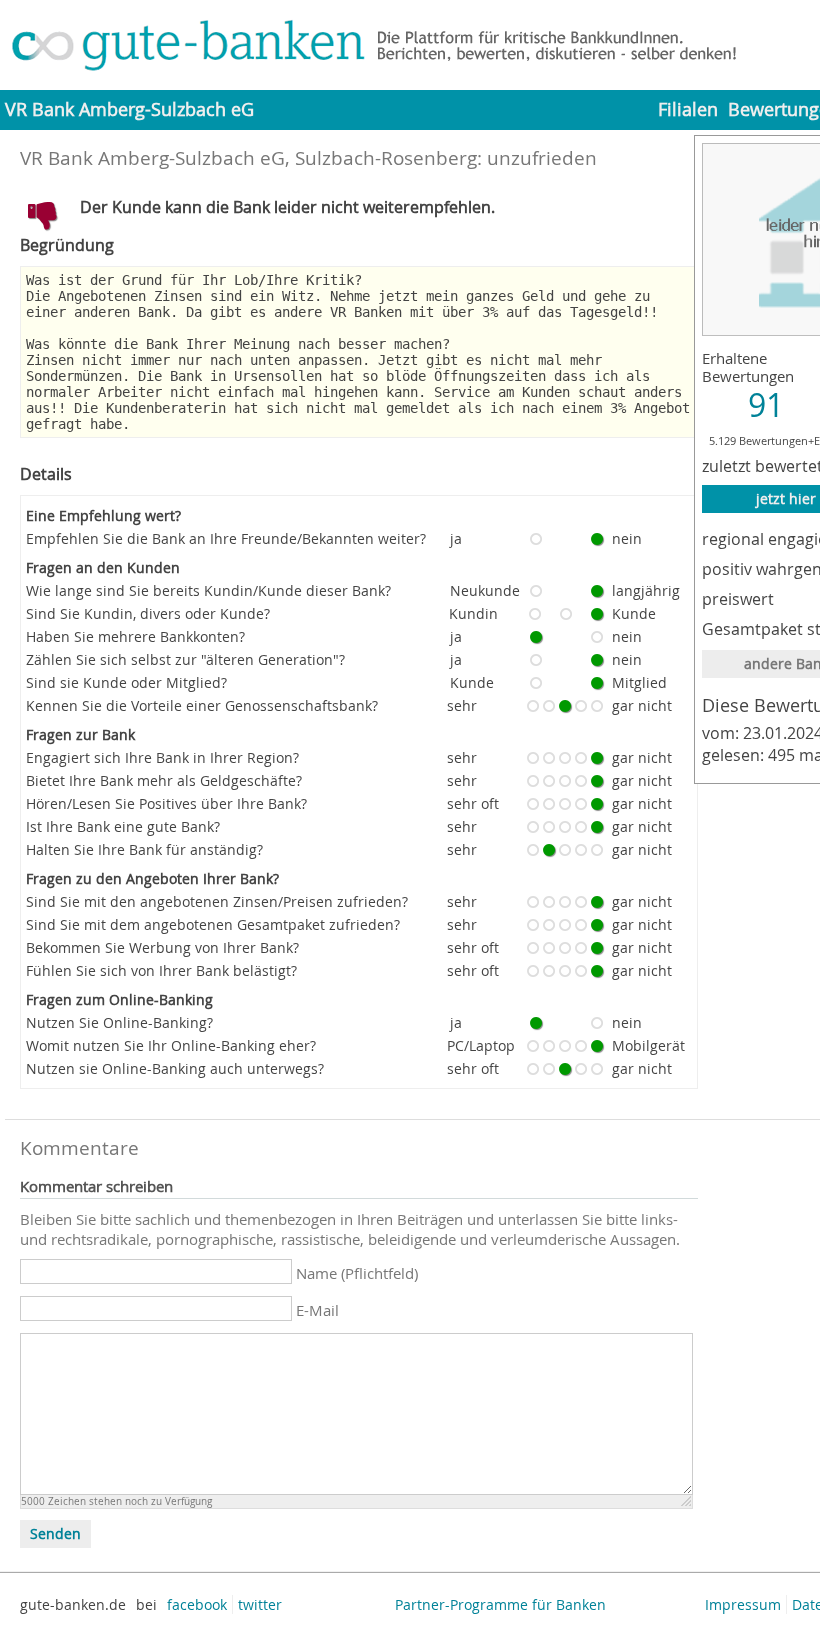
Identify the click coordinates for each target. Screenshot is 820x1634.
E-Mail (317, 1310)
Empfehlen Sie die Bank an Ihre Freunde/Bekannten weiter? (226, 538)
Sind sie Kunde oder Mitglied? (126, 682)
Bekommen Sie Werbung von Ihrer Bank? (162, 947)
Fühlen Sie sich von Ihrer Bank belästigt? (161, 970)
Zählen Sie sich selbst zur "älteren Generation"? (185, 659)
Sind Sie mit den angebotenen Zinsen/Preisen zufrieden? (217, 901)
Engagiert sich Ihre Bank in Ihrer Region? (162, 757)
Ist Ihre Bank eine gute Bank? (123, 826)
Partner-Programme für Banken (500, 1604)
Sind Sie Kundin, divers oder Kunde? (148, 613)
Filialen (688, 109)
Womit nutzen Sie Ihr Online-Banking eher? (171, 1045)
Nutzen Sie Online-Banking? (119, 1022)
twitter (260, 1604)
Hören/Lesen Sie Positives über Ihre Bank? (166, 803)
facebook (197, 1604)
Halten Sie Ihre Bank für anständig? (144, 849)
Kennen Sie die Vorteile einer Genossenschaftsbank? (202, 705)
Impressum (743, 1604)
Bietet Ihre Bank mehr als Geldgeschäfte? (164, 780)
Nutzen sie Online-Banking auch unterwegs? (175, 1068)
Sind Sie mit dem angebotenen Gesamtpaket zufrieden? (213, 924)
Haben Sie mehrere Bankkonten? (135, 636)
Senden (55, 1534)
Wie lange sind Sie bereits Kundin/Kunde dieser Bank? (208, 590)
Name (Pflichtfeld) (357, 1273)
